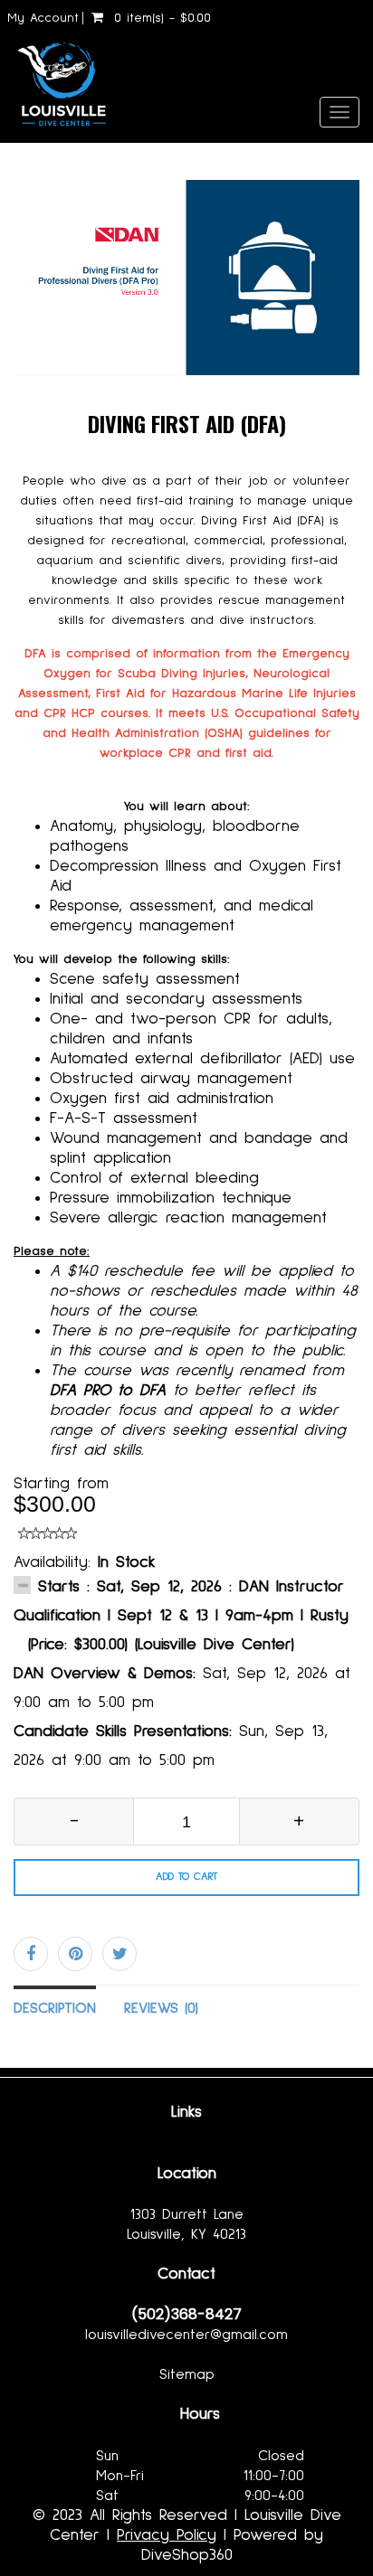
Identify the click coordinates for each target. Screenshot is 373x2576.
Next (348, 292)
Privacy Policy (167, 2535)
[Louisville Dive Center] (56, 80)
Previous (27, 292)
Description (55, 2008)
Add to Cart (186, 1877)
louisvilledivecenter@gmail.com (186, 2335)
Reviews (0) (161, 2008)
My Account (43, 18)
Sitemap (187, 2374)
